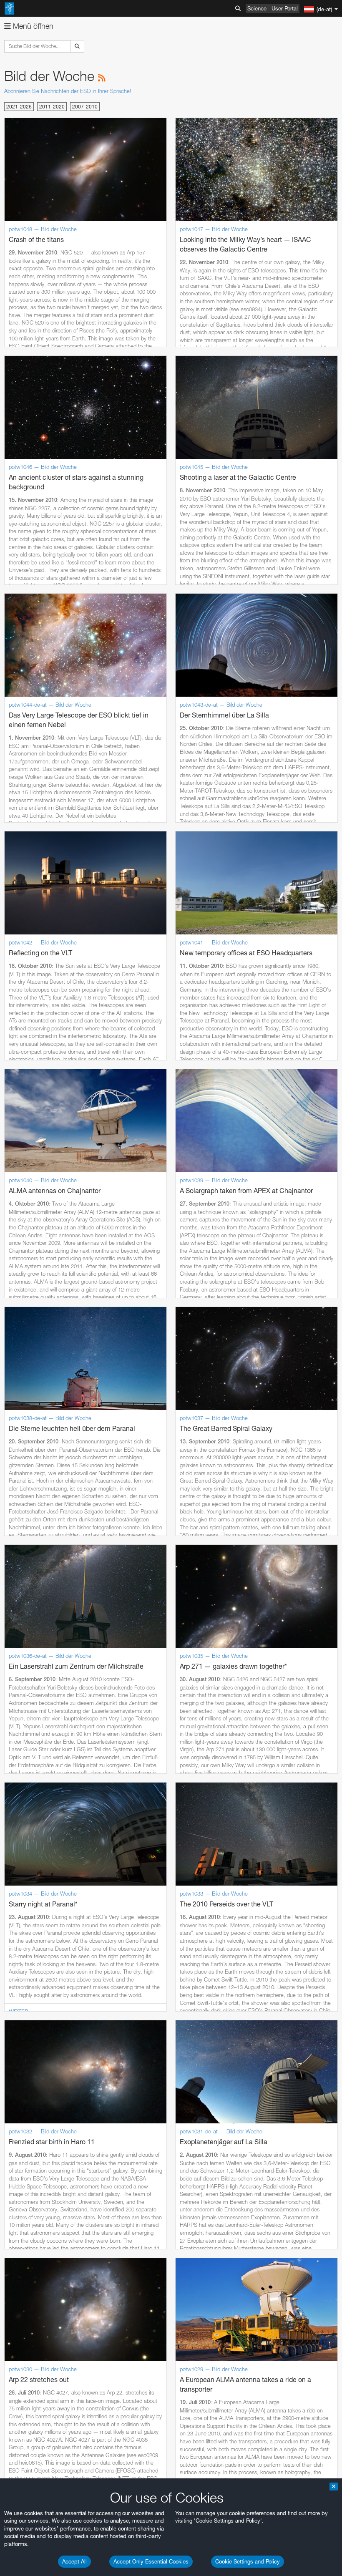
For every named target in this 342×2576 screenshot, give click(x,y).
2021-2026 (19, 107)
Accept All (74, 2561)
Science (257, 8)
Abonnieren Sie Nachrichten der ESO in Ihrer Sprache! (68, 91)
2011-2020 (52, 107)
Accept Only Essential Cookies (151, 2561)
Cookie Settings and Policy (248, 2561)
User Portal (285, 8)
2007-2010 (85, 107)
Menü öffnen (32, 26)
